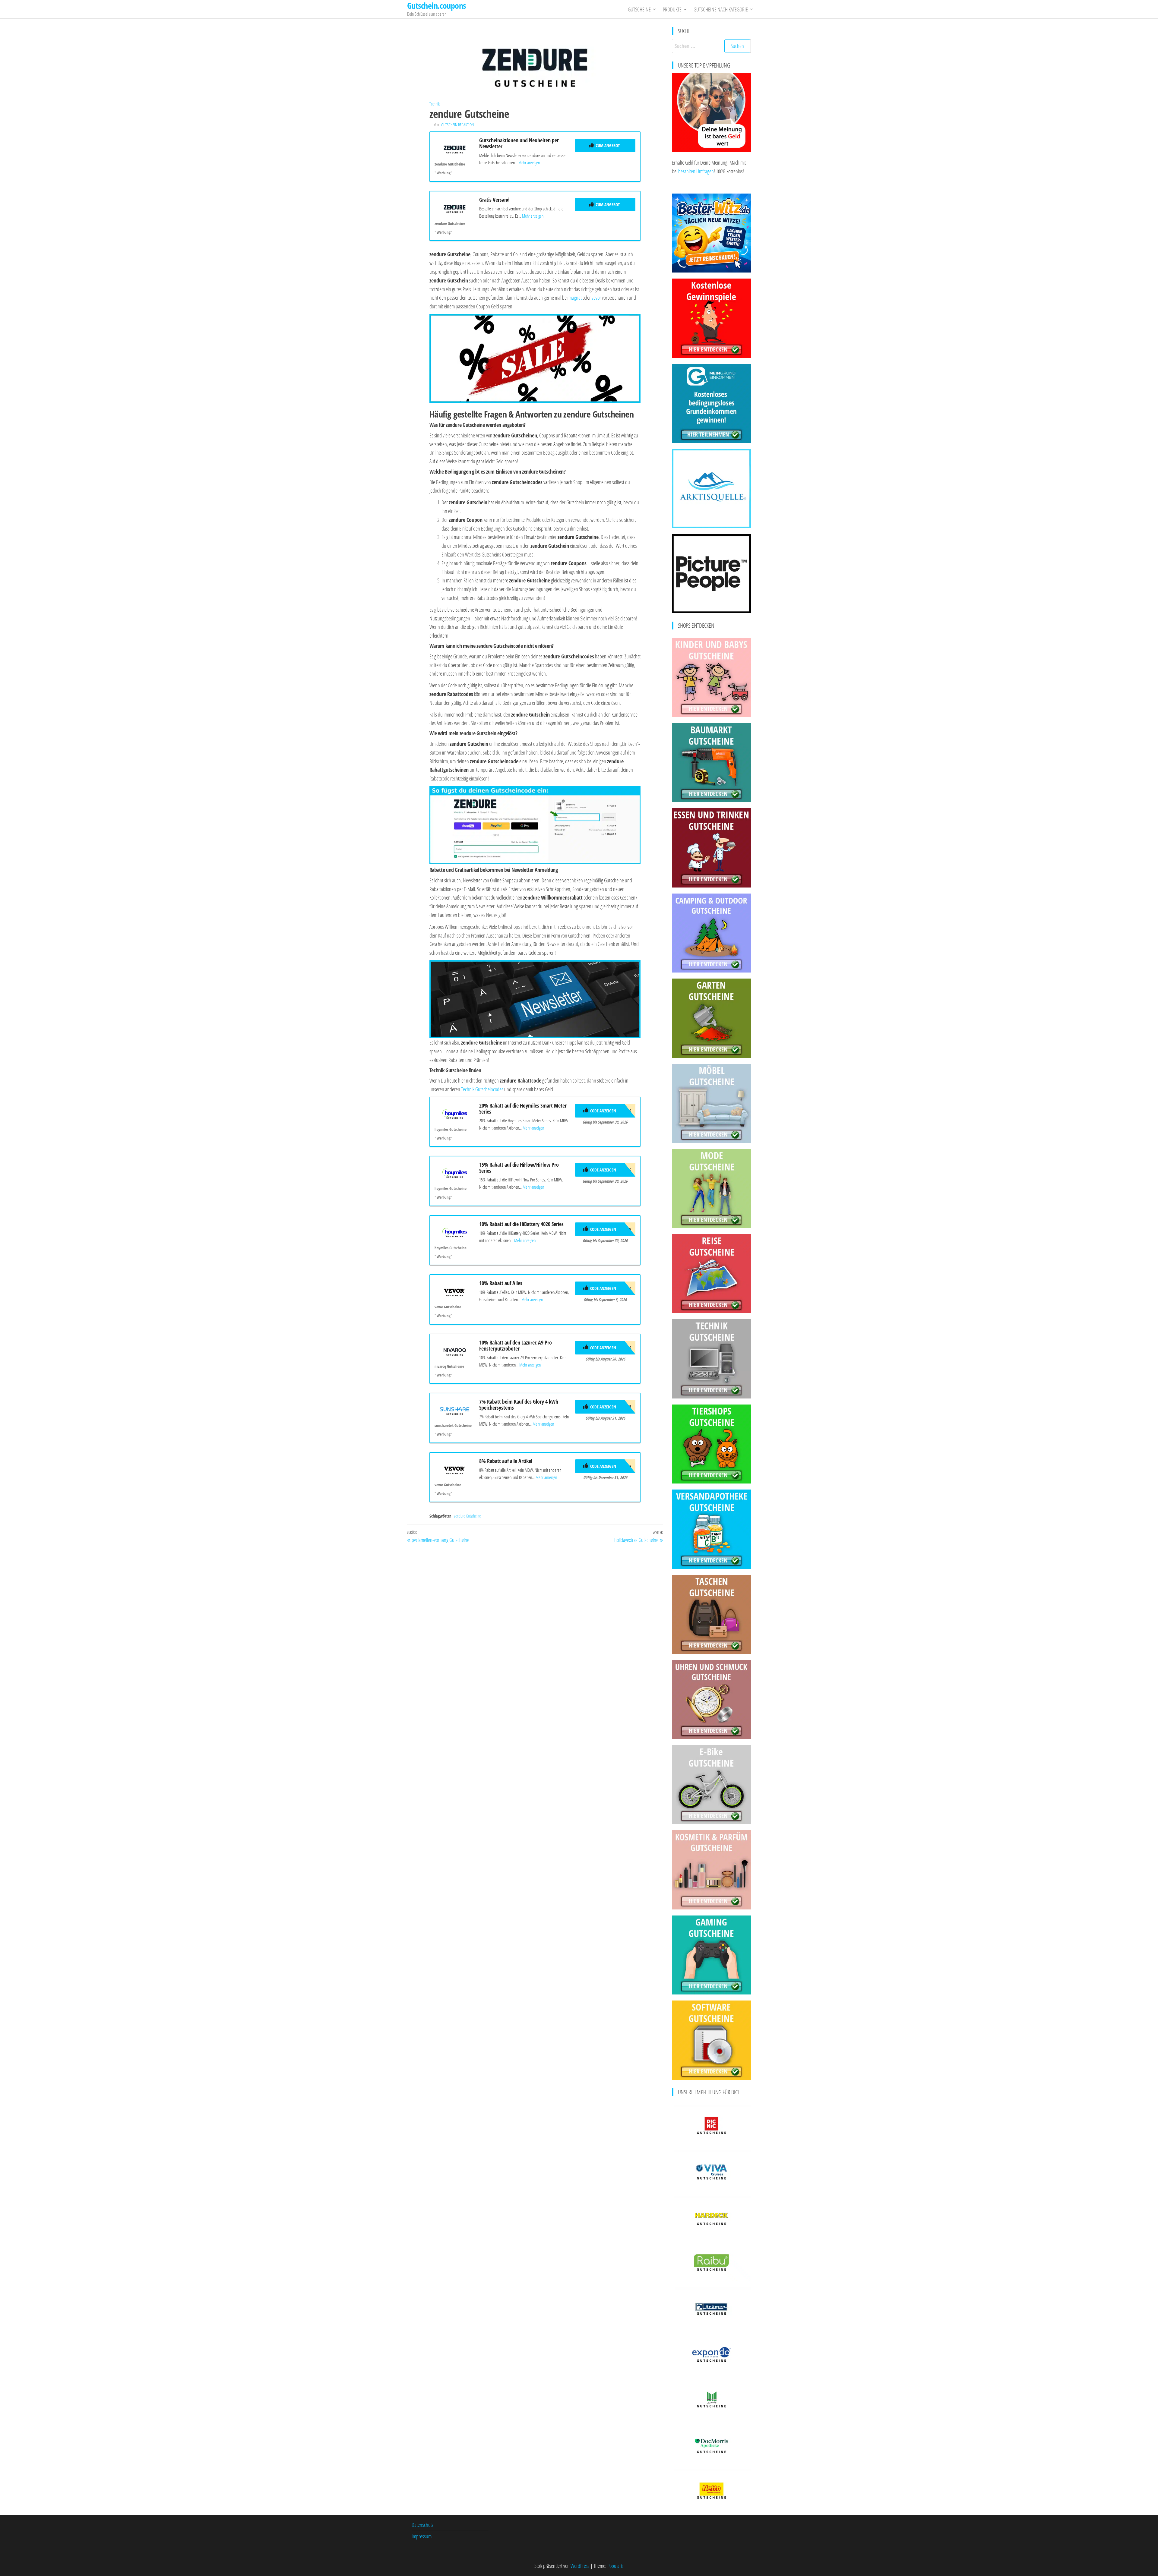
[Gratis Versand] (455, 207)
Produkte (672, 9)
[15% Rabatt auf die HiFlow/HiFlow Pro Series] (455, 1172)
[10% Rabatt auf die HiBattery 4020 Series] (455, 1232)
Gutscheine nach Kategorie (721, 9)
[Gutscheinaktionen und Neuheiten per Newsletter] (455, 148)
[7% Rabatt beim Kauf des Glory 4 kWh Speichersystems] (455, 1409)
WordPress (580, 2566)
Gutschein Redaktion (457, 125)
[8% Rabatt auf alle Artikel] (455, 1469)
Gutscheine (639, 9)
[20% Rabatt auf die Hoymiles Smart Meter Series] (455, 1113)
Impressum (422, 2536)
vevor (596, 298)
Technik (435, 104)
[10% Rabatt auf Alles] (455, 1291)
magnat (575, 298)
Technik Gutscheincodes (482, 1089)
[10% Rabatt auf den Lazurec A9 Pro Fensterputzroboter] (455, 1350)
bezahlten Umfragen (696, 171)
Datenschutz (422, 2525)
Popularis (615, 2566)
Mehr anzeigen (529, 162)
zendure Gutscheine (467, 1516)
